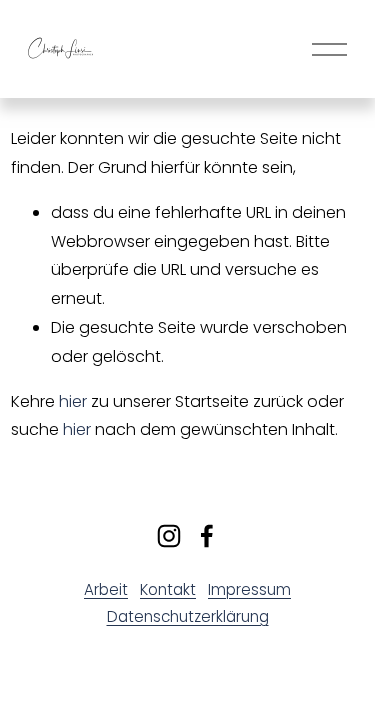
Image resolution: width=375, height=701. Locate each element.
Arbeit (106, 589)
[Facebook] (207, 536)
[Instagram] (169, 536)
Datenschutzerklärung (188, 616)
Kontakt (168, 589)
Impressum (249, 589)
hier (73, 401)
